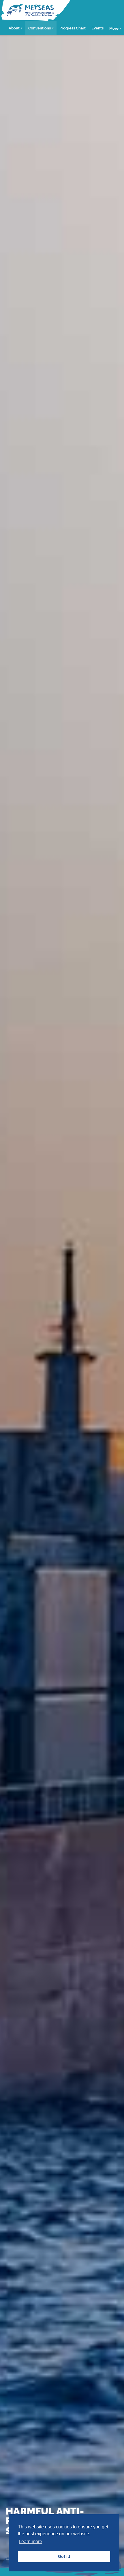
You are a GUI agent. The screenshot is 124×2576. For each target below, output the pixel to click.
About (14, 28)
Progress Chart (73, 28)
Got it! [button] (64, 2556)
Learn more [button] (30, 2542)
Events (97, 28)
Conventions (40, 28)
